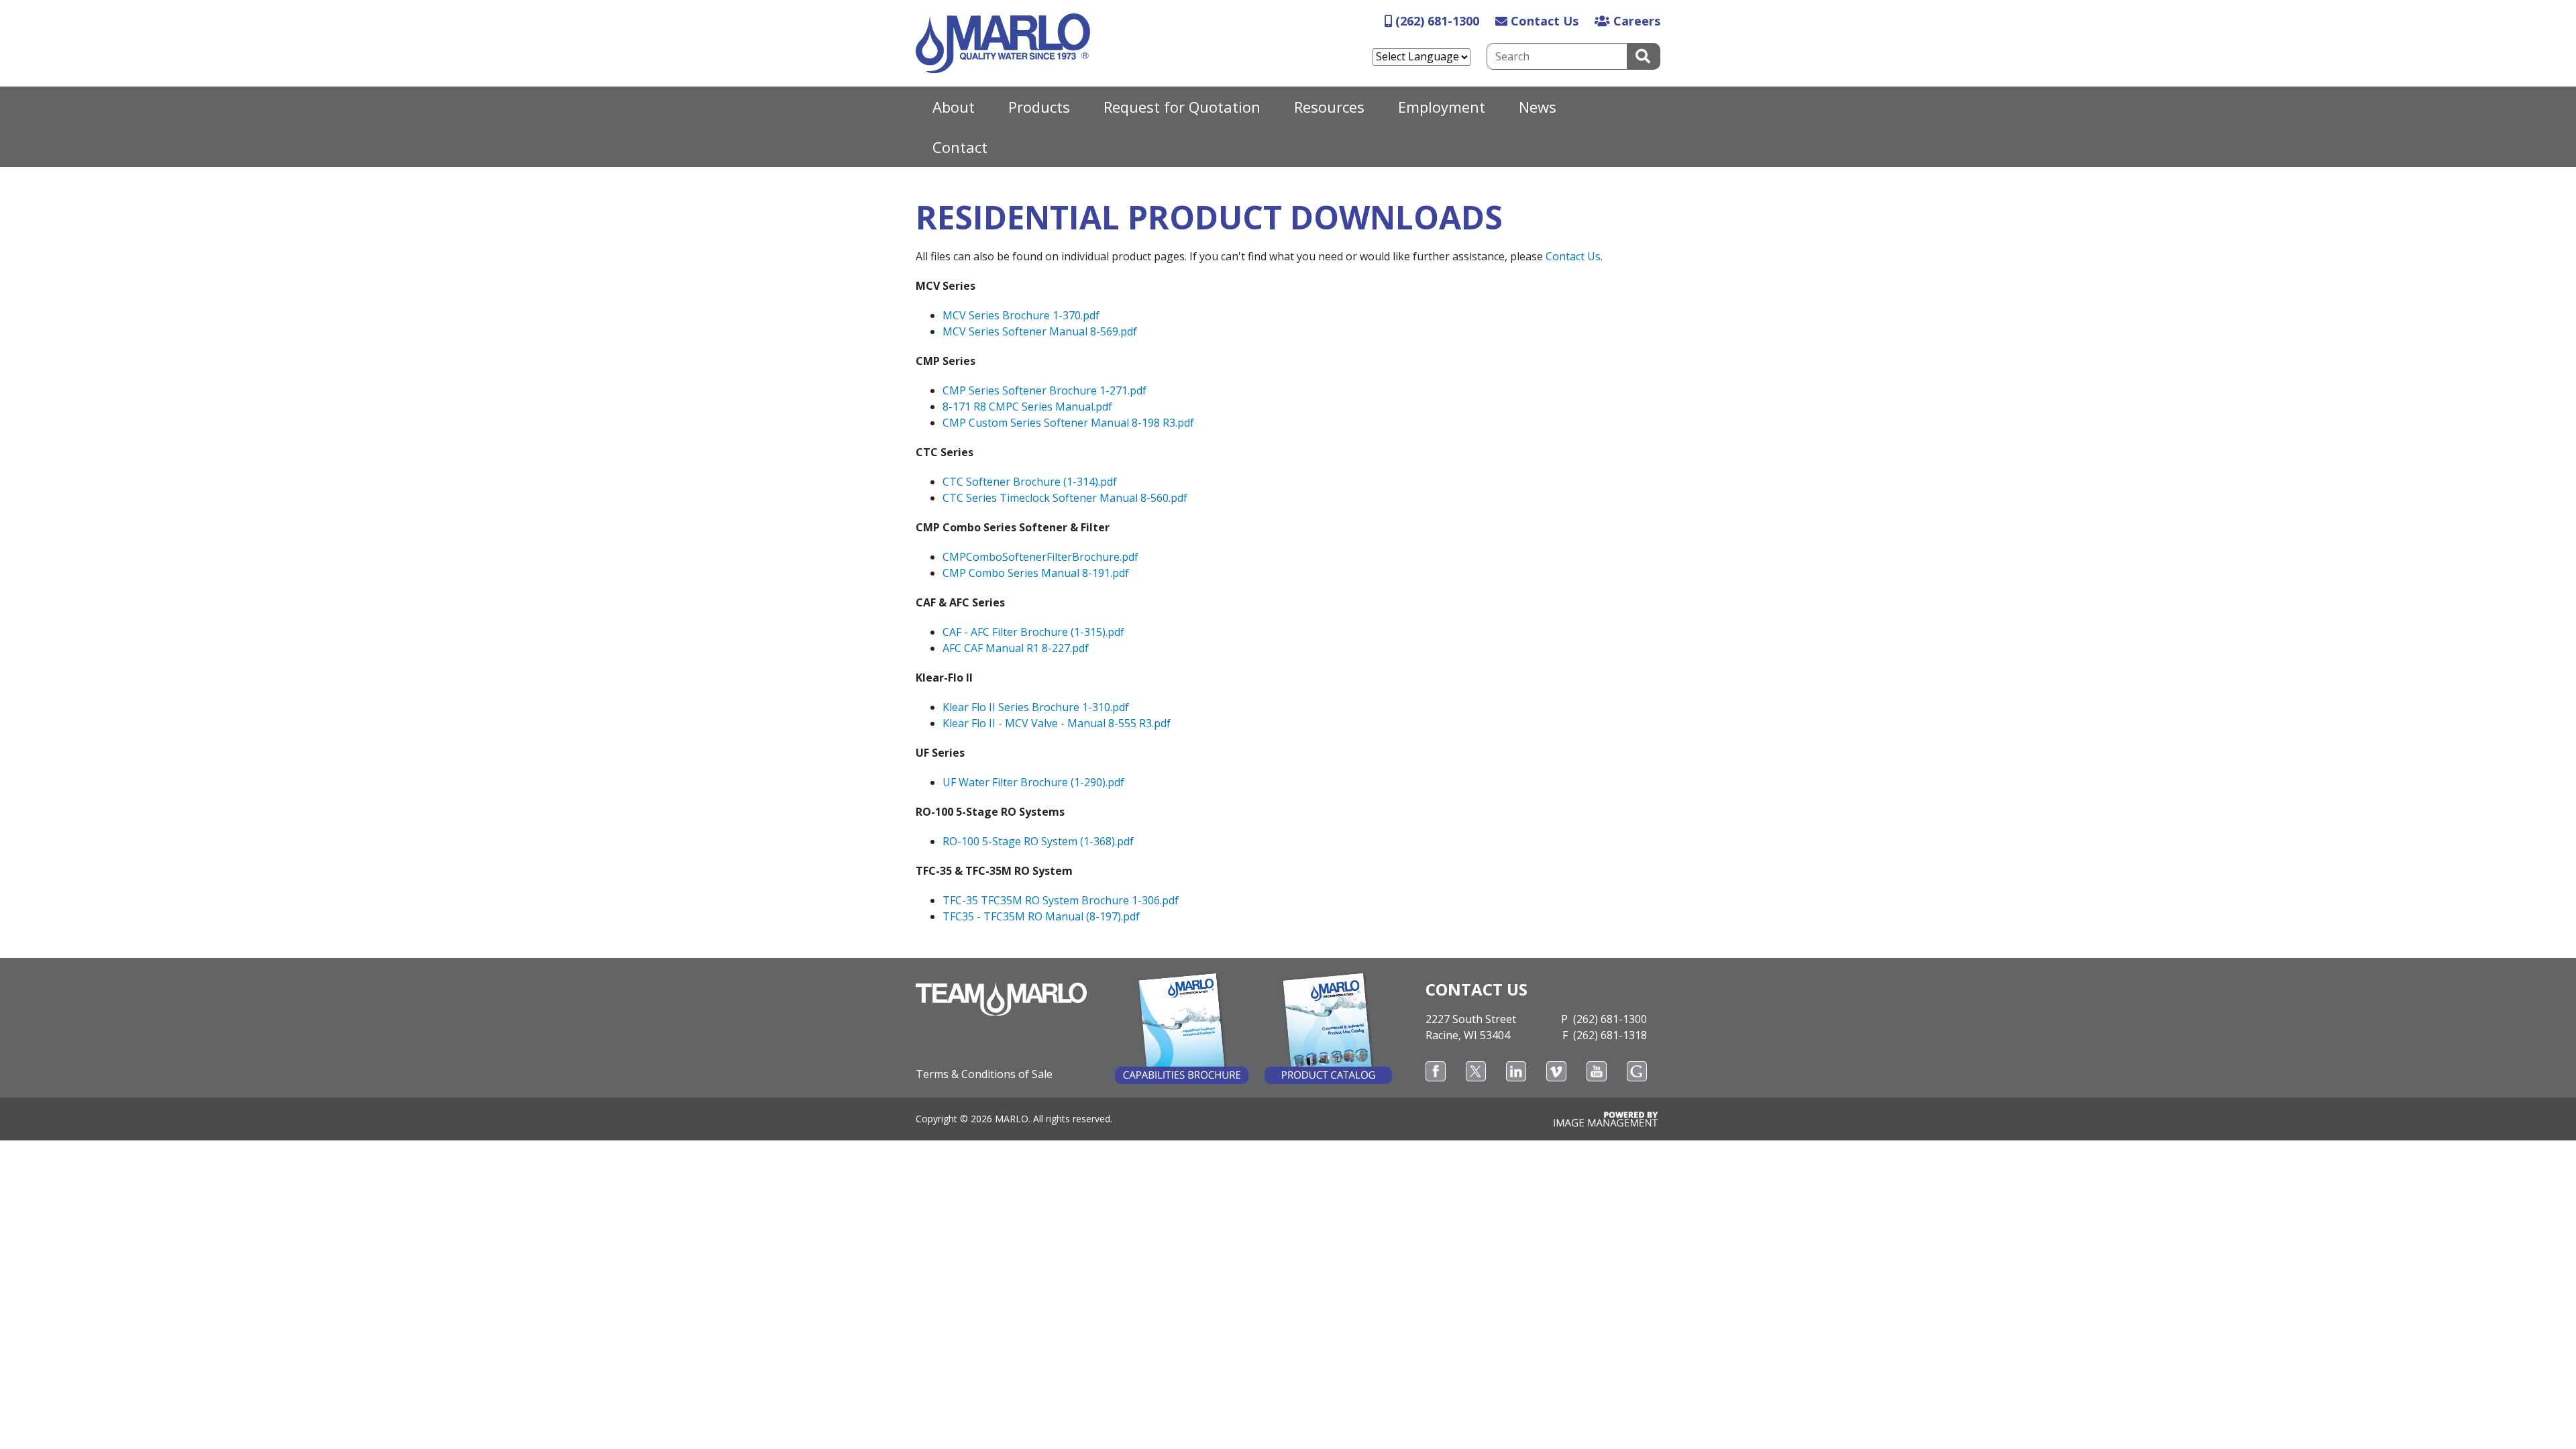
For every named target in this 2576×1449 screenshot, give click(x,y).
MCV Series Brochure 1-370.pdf (1021, 315)
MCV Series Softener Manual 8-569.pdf (1040, 331)
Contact (960, 147)
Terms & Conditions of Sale (984, 1074)
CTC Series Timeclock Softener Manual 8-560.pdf (1065, 498)
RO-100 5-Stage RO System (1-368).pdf (1038, 841)
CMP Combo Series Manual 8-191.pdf (1036, 573)
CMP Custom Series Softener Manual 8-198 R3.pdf (1068, 423)
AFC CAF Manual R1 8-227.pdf (1016, 648)
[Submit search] (1644, 56)
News (1538, 107)
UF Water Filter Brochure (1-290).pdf (1033, 782)
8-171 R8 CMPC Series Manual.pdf (1027, 407)
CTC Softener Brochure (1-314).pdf (1030, 482)
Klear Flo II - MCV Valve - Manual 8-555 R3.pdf (1057, 723)
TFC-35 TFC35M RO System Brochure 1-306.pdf (1061, 900)
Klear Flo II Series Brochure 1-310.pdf (1036, 707)
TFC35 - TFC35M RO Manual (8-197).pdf (1041, 916)
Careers (1637, 21)
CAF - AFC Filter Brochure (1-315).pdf (1033, 632)
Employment (1442, 107)
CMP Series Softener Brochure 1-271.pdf (1044, 390)
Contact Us (1545, 21)
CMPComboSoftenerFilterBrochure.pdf (1040, 557)
